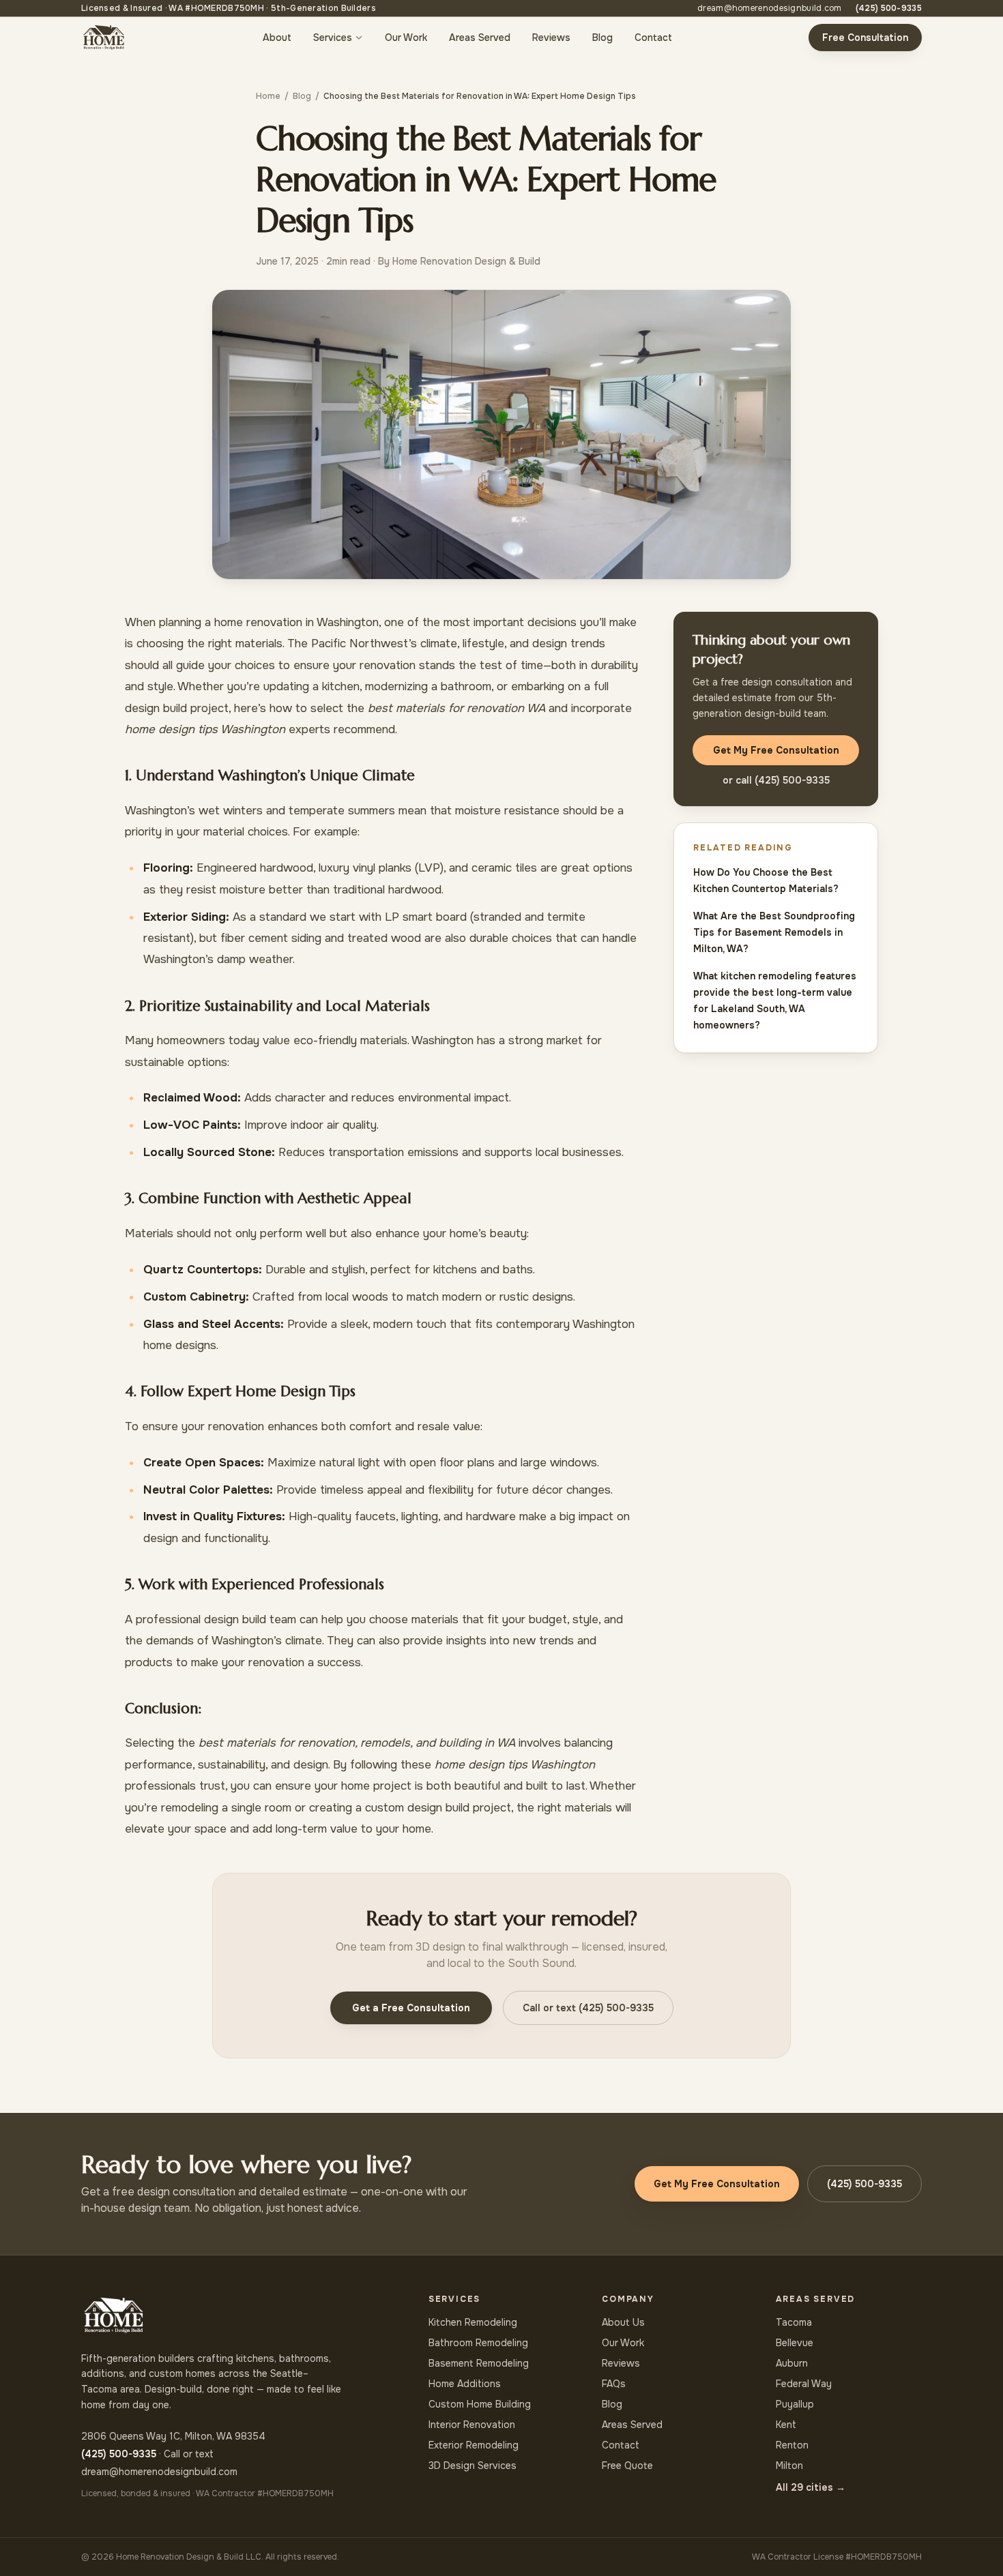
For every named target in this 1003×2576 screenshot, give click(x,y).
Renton (792, 2445)
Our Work (406, 38)
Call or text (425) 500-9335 (588, 2008)
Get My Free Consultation (776, 750)
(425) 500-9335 (889, 8)
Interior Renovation (472, 2425)
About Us (623, 2322)
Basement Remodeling (479, 2363)
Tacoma (794, 2322)
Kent (786, 2425)
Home (268, 96)
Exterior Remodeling (474, 2445)
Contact (653, 38)
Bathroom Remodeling (478, 2343)
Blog (602, 38)
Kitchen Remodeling (473, 2322)
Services (333, 38)
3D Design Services (473, 2466)
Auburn (792, 2363)
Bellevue (795, 2343)
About (277, 38)
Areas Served (480, 38)
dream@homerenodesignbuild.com (770, 8)
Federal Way (804, 2384)
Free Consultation (865, 38)
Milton (789, 2466)
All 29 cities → (811, 2487)
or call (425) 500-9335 (776, 780)
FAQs (614, 2384)
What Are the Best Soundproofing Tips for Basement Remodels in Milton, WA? (774, 932)
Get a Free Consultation (411, 2008)
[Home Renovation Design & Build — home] (104, 38)
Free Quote (627, 2466)
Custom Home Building (480, 2404)
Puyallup (795, 2404)
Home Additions (465, 2384)
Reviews (551, 38)
